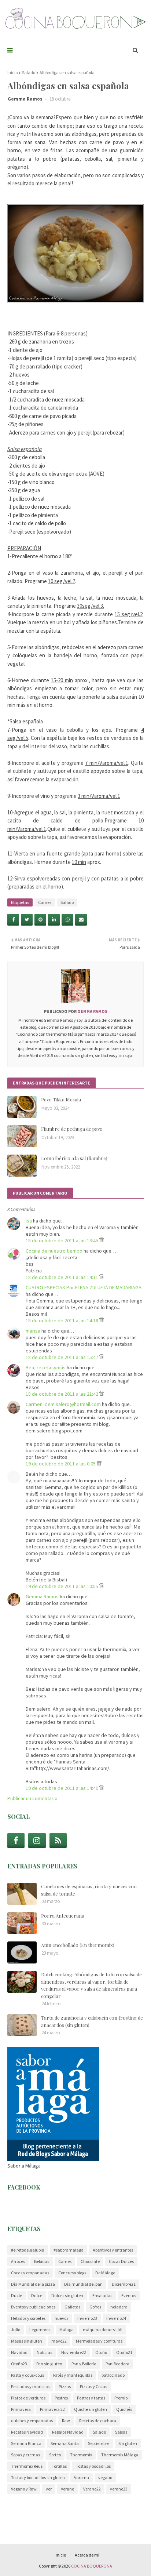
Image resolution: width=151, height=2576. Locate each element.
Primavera (21, 2409)
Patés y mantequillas (73, 2375)
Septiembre (99, 2443)
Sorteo (55, 2455)
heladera (119, 2307)
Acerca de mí (87, 2555)
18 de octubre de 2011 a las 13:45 (62, 1240)
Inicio (12, 72)
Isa (29, 1221)
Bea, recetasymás (46, 1367)
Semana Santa (65, 2443)
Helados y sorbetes (28, 2318)
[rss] (58, 1841)
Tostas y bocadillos (93, 2466)
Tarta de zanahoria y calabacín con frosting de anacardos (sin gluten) (92, 2021)
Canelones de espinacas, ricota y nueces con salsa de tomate (89, 1890)
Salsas (121, 2432)
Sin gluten (128, 2443)
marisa (33, 1331)
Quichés (124, 2409)
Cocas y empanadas (30, 2273)
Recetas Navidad (27, 2432)
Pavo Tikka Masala (61, 1099)
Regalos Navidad (68, 2432)
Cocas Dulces (121, 2261)
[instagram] (37, 1841)
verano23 (119, 2489)
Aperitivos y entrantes (113, 2250)
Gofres (95, 2307)
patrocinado (113, 2375)
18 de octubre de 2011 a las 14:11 (62, 1277)
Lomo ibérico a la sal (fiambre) (74, 1158)
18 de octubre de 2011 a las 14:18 (62, 1320)
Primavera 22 (52, 2409)
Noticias (44, 2352)
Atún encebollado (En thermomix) (78, 1945)
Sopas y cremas (25, 2455)
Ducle (16, 2295)
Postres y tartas (91, 2398)
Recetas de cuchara (98, 2421)
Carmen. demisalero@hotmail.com (63, 1404)
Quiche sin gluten (91, 2409)
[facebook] (16, 1841)
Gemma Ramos (26, 99)
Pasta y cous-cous (27, 2375)
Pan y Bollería (84, 2364)
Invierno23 (87, 2318)
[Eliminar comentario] (102, 1240)
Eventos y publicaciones (33, 2307)
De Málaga (105, 2273)
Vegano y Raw (24, 2489)
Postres (61, 2398)
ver (49, 2489)
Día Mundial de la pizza (33, 2284)
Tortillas (59, 2466)
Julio (16, 2330)
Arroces (18, 2261)
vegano (105, 2477)
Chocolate (90, 2261)
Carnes (45, 902)
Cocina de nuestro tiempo (54, 1251)
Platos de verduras (28, 2398)
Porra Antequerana (63, 1916)
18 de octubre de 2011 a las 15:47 (62, 1357)
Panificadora (117, 2364)
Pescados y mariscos (30, 2386)
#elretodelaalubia (28, 2250)
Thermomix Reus (27, 2466)
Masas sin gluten (27, 2341)
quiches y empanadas (32, 2421)
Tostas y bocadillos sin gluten (38, 2477)
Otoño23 (19, 2364)
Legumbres (40, 2330)
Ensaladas (102, 2295)
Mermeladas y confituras (99, 2341)
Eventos (129, 2295)
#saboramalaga (69, 2250)
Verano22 (92, 2489)
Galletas (72, 2307)
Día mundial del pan (83, 2284)
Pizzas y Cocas (93, 2386)
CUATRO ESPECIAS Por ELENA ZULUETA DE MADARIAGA (84, 1287)
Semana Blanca (26, 2443)
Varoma (82, 2477)
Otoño (101, 2352)
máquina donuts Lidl (103, 2330)
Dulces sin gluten (67, 2295)
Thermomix (81, 2455)
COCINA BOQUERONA (92, 2566)
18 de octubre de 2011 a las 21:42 (62, 1394)
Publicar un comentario (32, 1798)
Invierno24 (116, 2318)
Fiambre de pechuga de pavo (72, 1129)
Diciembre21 (124, 2284)
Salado (29, 72)
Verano (67, 2489)
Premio (121, 2398)
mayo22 (59, 2341)
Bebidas (42, 2261)
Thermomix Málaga (120, 2455)
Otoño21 (124, 2352)
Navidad (19, 2352)
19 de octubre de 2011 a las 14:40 (62, 1788)
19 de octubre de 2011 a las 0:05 (61, 1464)
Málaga (67, 2330)
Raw (66, 2421)
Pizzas (65, 2386)
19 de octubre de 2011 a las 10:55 (62, 1586)
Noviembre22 (74, 2352)
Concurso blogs (72, 2273)
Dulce (37, 2295)
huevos (61, 2318)
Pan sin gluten (49, 2364)
